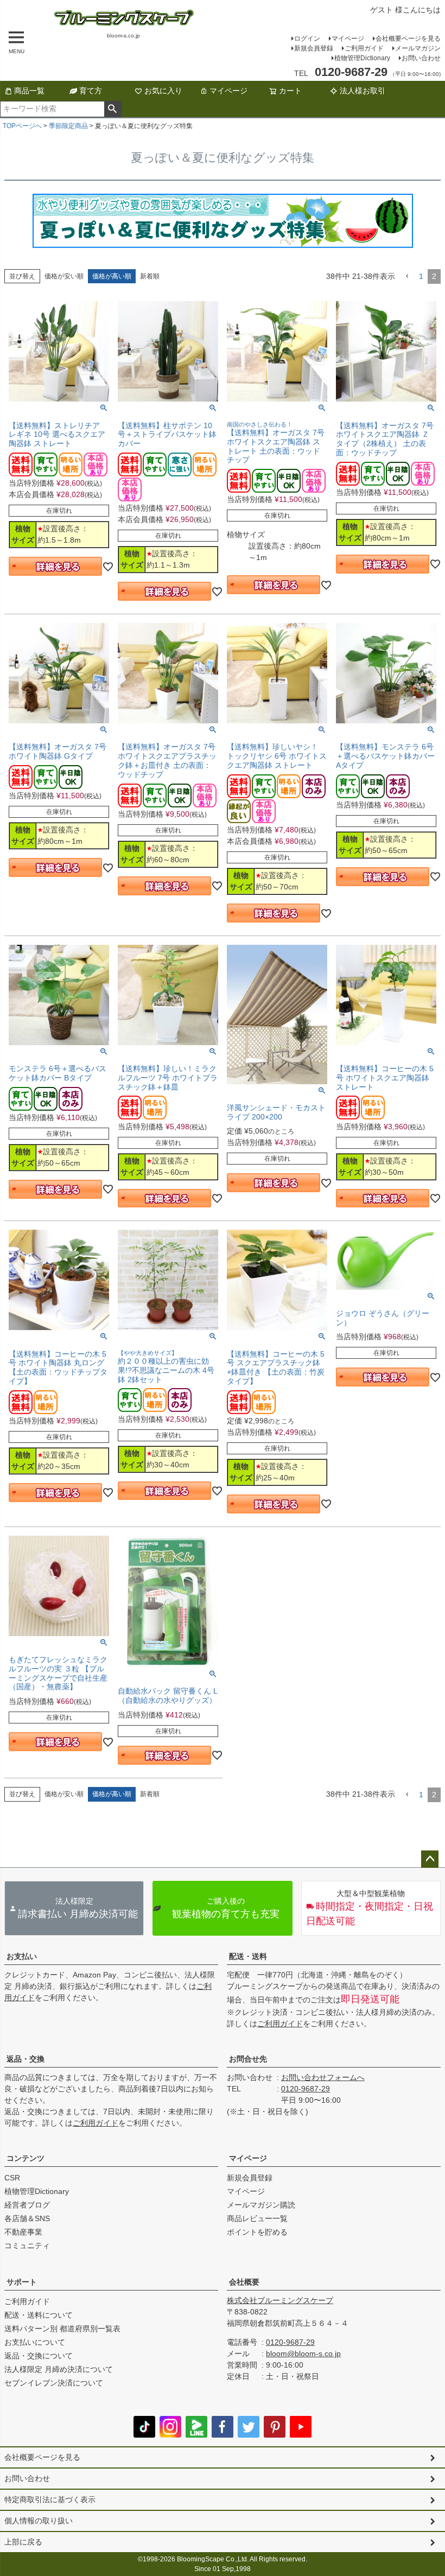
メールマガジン (418, 48)
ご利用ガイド (364, 48)
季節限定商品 (68, 126)
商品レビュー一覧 (257, 2218)
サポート (22, 2282)
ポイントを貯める (257, 2232)
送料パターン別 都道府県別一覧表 (62, 2329)
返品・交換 (26, 2059)
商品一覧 (29, 91)
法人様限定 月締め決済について (59, 2369)
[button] (407, 276)
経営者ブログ (27, 2205)
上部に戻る (23, 2542)
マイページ (348, 39)
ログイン (307, 39)
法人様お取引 (363, 91)
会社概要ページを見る (408, 39)
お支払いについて (35, 2342)
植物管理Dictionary (362, 58)
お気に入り (163, 91)
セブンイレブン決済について (54, 2383)
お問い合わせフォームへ (323, 2077)
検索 (113, 109)
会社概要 (244, 2282)
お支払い (22, 1956)
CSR (12, 2178)
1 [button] (421, 276)
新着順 (150, 276)
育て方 (91, 91)
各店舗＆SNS (27, 2218)
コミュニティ (27, 2246)
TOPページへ (22, 126)
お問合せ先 (248, 2059)
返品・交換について (39, 2356)
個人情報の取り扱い (39, 2521)
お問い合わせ (421, 58)
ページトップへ (430, 1859)
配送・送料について (39, 2315)
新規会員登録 (314, 48)
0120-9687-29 (306, 2089)
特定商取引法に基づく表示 (50, 2499)
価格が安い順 (64, 276)
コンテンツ (26, 2158)
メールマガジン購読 (261, 2205)
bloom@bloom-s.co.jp (303, 2354)
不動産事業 (23, 2232)
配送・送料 (248, 1956)
